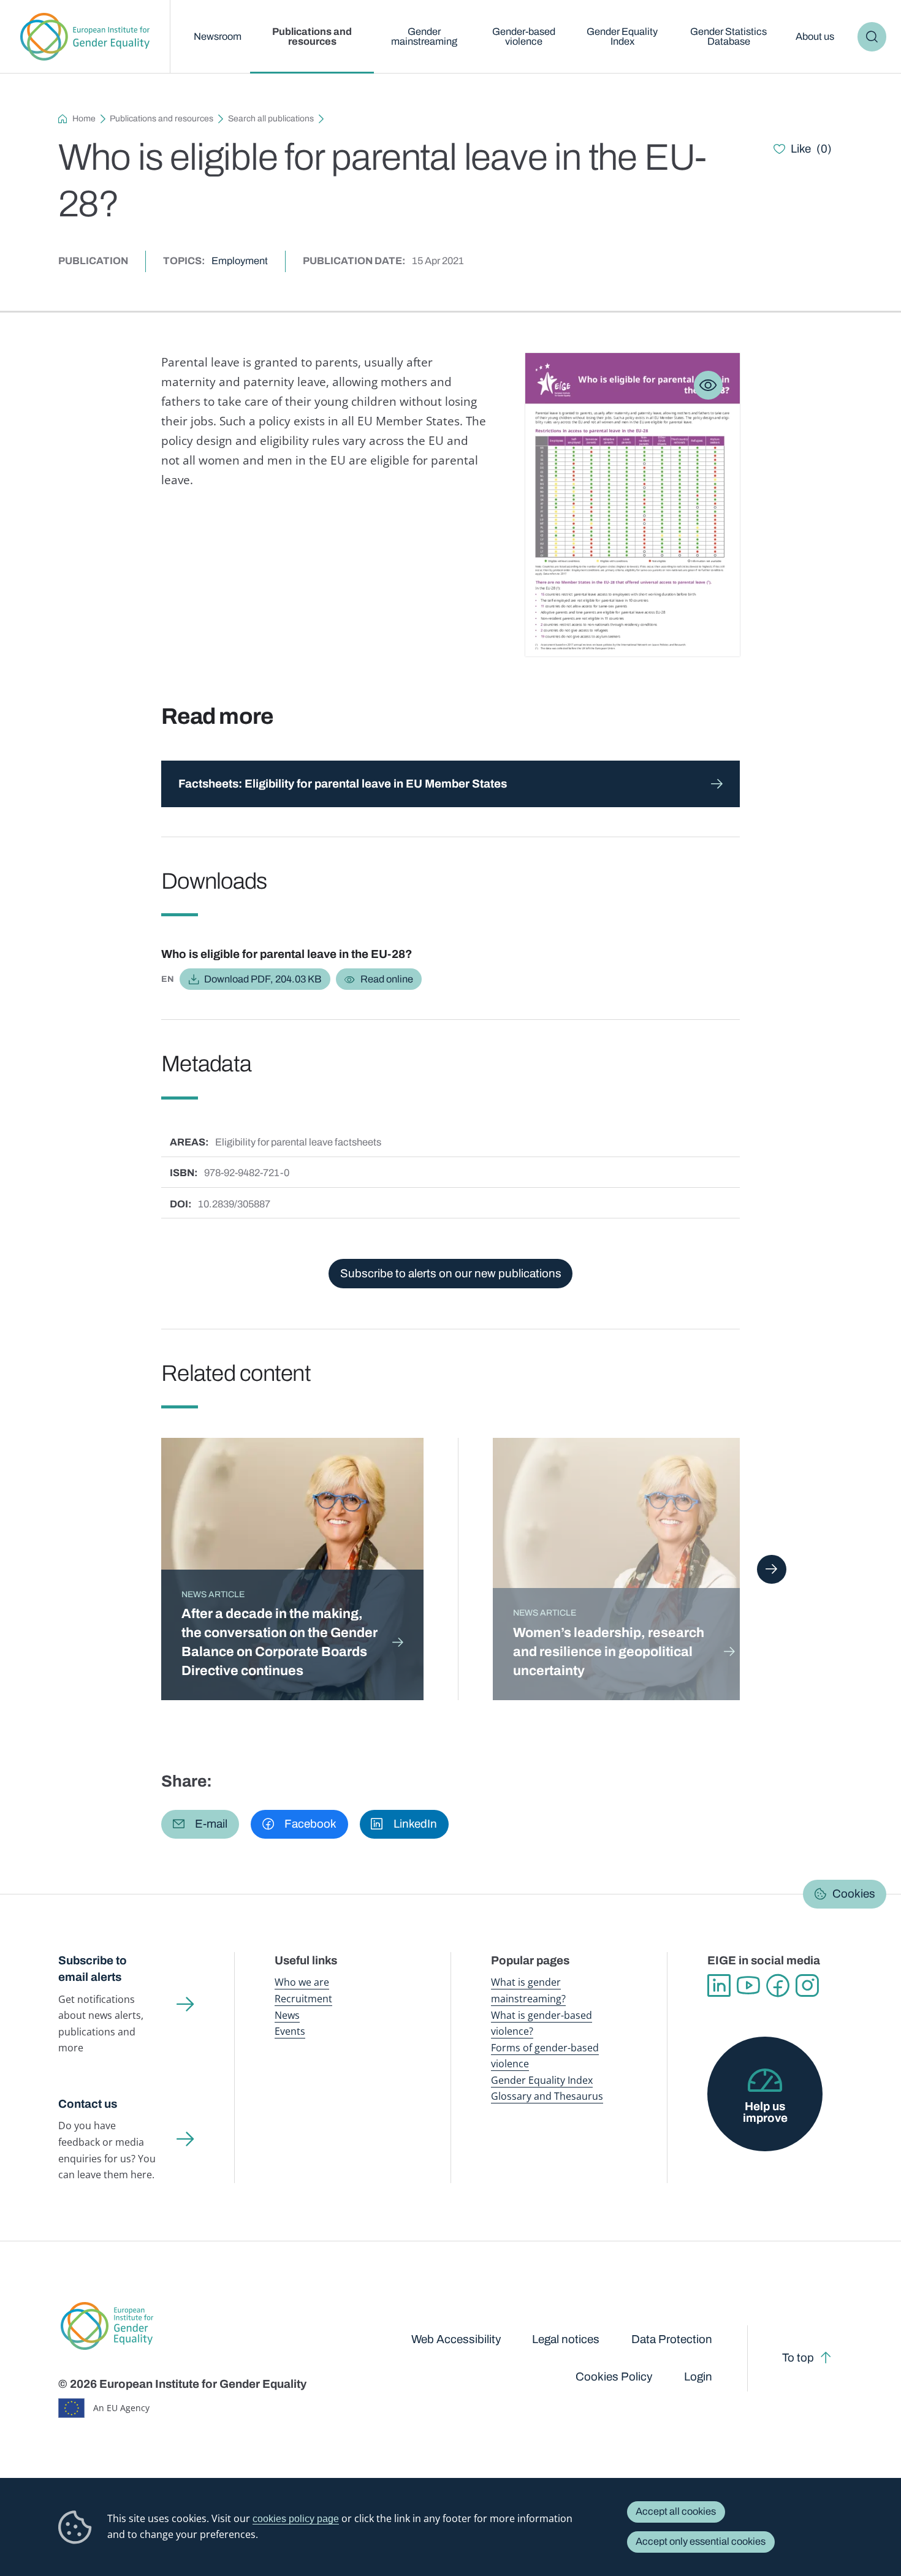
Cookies (854, 1894)
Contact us (88, 2104)
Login (698, 2377)
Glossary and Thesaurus (547, 2096)
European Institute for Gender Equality (85, 37)
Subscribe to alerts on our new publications (451, 1273)
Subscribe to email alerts (93, 1969)
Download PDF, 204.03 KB (263, 979)
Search (872, 36)
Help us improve (765, 2112)
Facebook (778, 1986)
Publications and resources (312, 36)
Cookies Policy (614, 2377)
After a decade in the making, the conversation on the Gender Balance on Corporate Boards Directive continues (279, 1642)
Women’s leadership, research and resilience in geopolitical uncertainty (609, 1652)
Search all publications (271, 119)
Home (84, 119)
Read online (387, 979)
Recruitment (303, 1998)
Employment (240, 261)
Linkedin (719, 1986)
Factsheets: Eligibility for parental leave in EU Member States (343, 784)
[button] (200, 1824)
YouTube (748, 1986)
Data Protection (672, 2339)
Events (290, 2031)
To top (798, 2358)
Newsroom (218, 36)
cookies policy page (296, 2518)
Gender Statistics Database (728, 36)
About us (815, 36)
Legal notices (566, 2339)
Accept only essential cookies (701, 2541)
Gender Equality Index (622, 36)
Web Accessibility (456, 2339)
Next (771, 1569)
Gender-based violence (524, 36)
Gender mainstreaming (424, 36)
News (287, 2015)
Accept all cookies (676, 2511)
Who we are (302, 1982)
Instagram (807, 1986)
